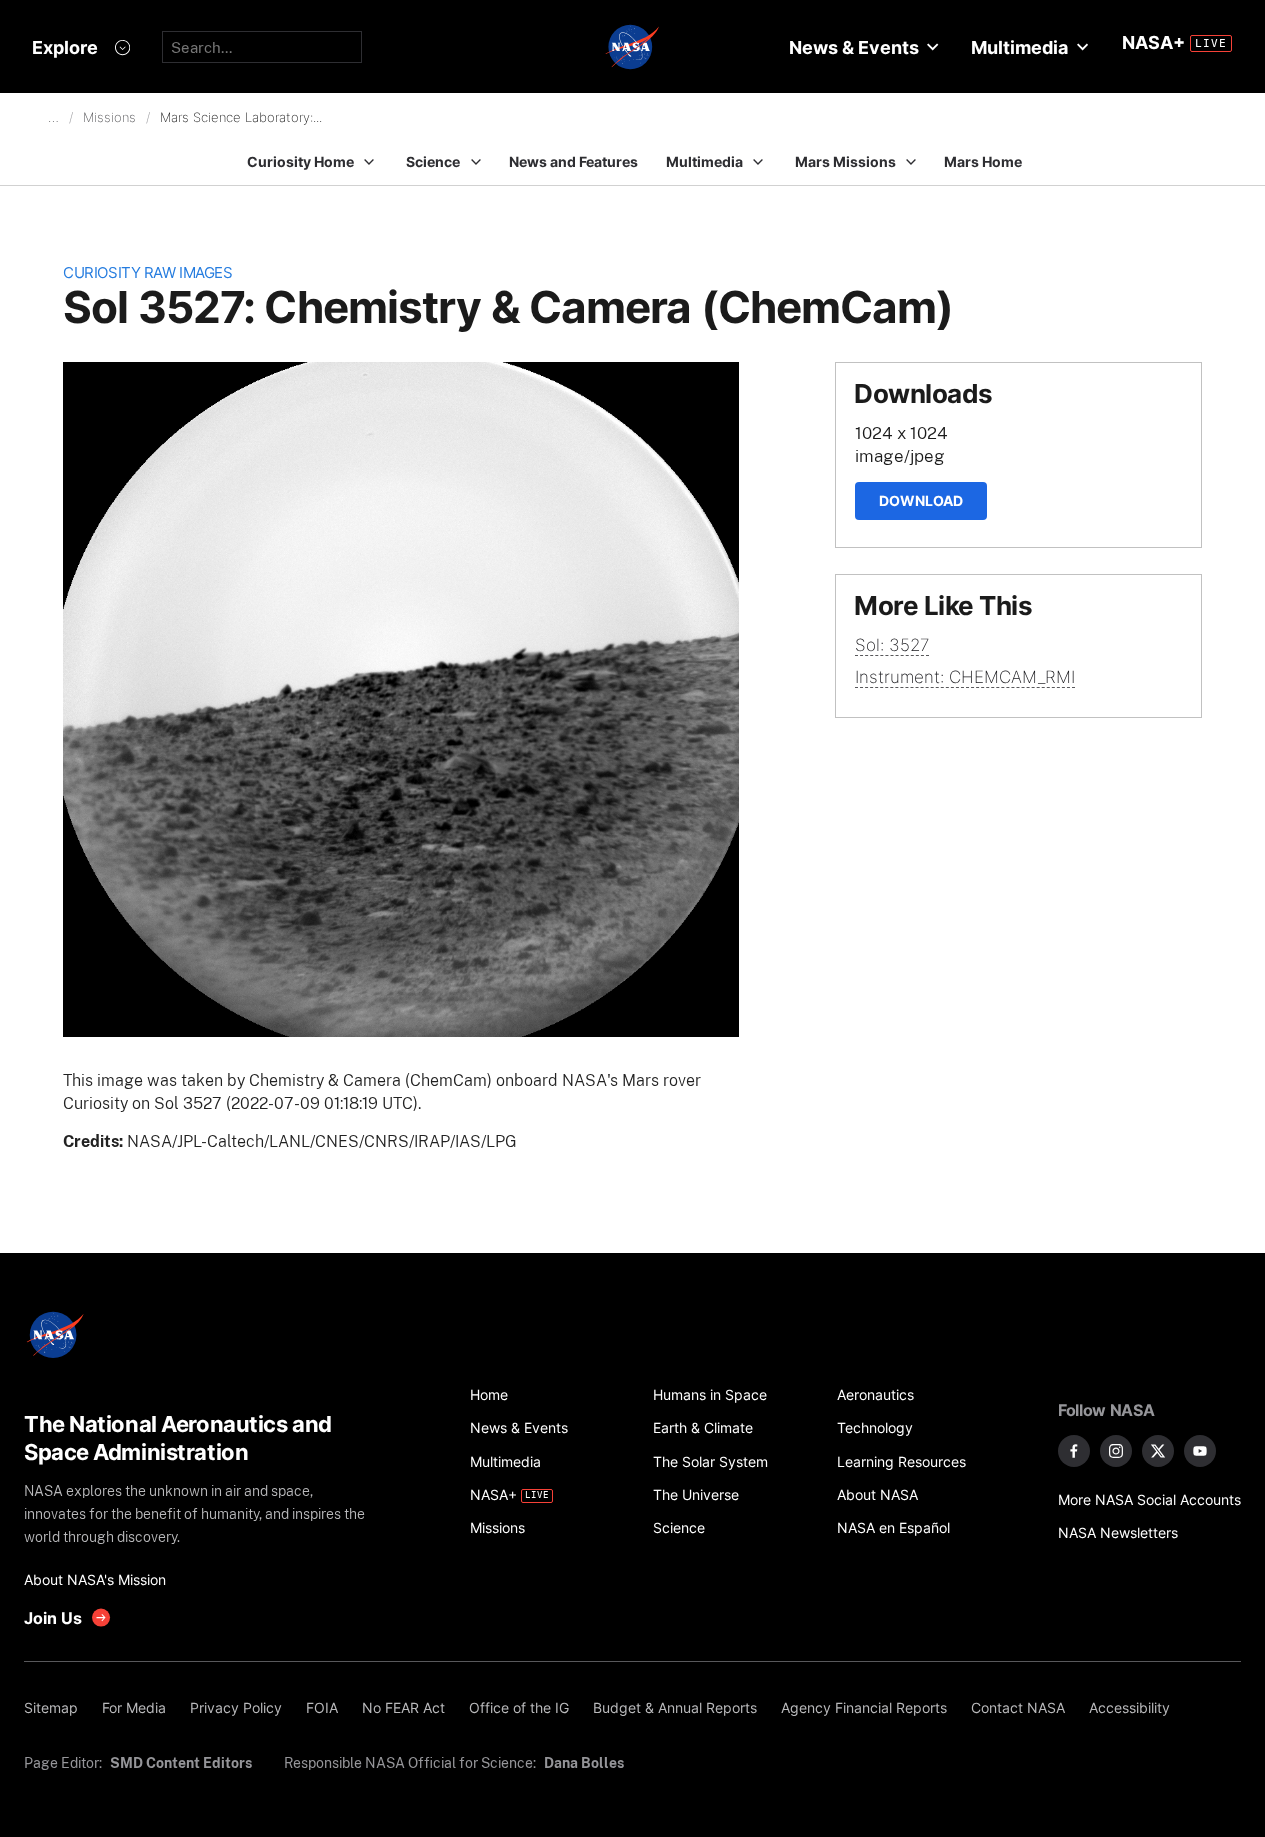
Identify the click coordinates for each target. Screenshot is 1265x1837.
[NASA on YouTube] (1200, 1451)
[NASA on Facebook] (1074, 1451)
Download (921, 500)
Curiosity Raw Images (147, 272)
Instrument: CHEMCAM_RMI (965, 677)
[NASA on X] (1158, 1451)
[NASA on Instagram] (1116, 1451)
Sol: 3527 (892, 645)
